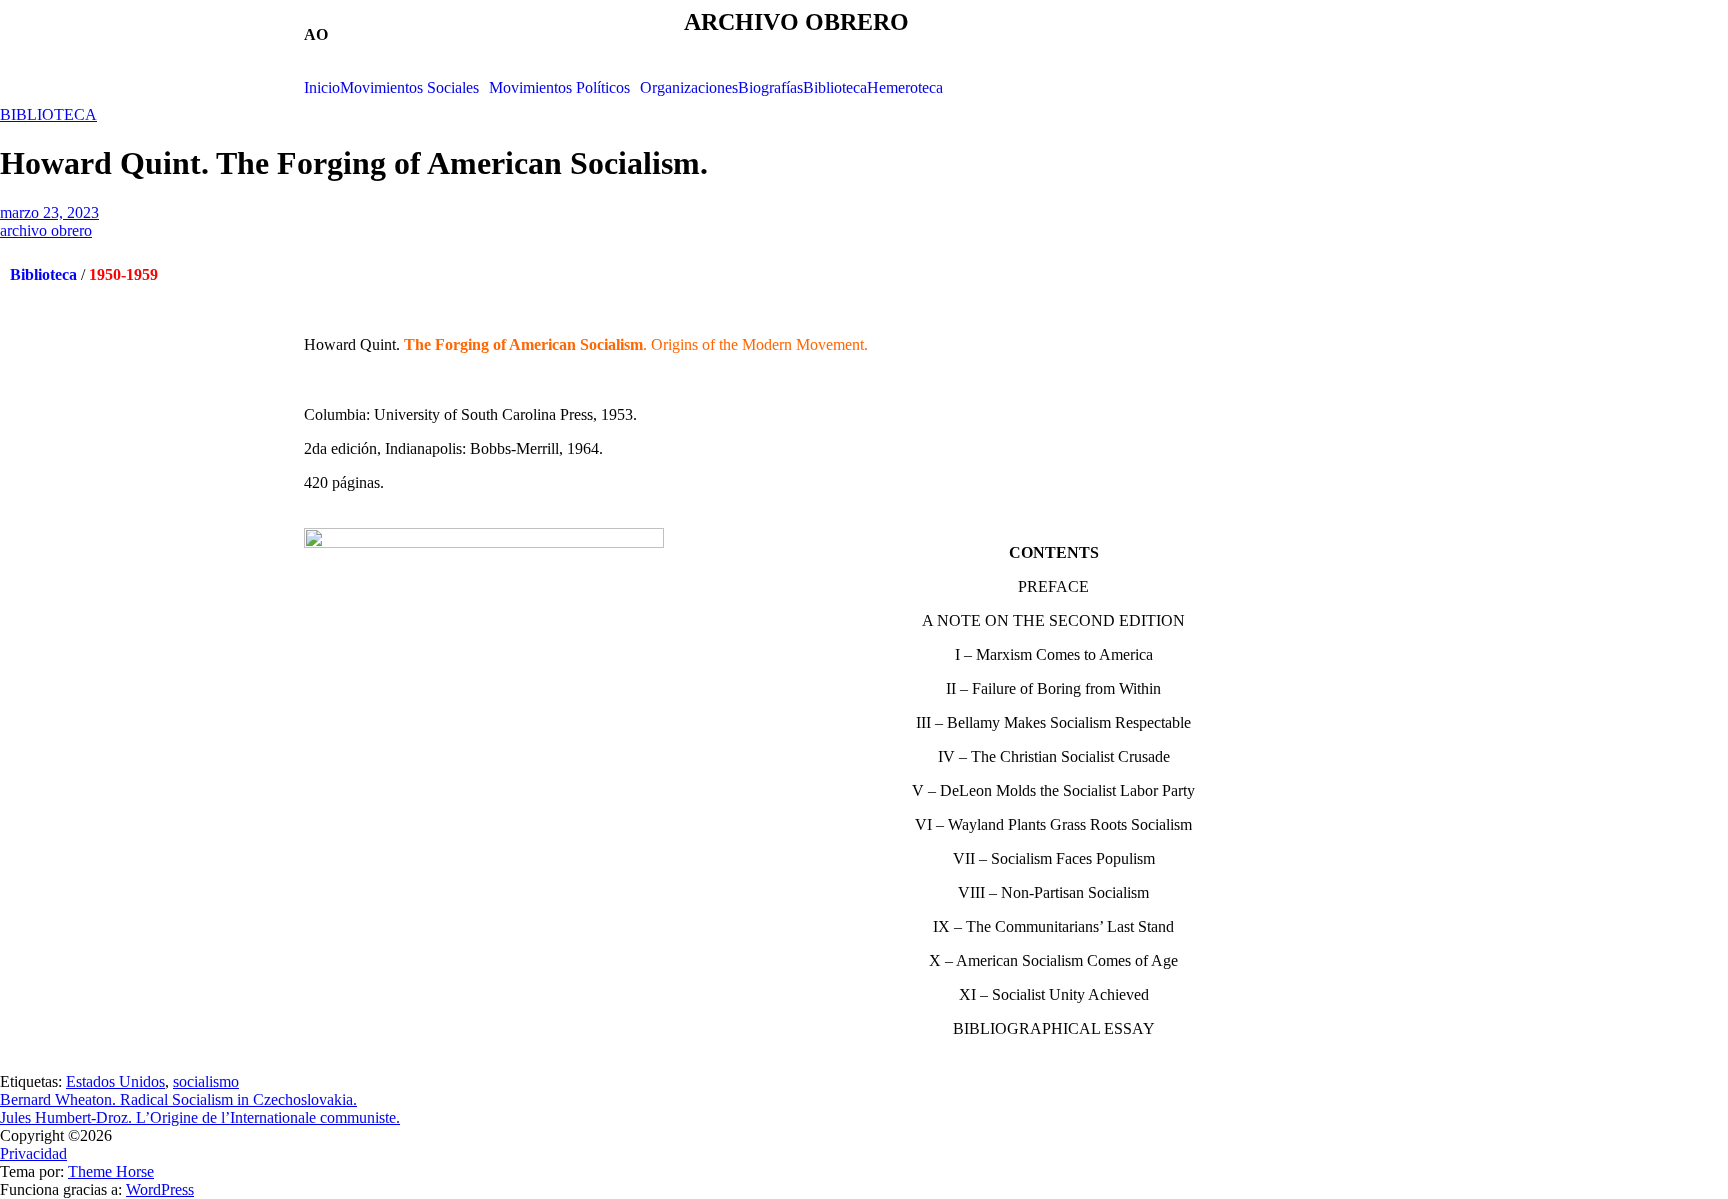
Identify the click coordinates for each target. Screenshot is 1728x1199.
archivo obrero (46, 230)
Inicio (322, 88)
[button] (414, 88)
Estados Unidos (115, 1081)
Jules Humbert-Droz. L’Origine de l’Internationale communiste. (200, 1117)
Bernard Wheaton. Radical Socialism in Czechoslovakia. (178, 1099)
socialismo (206, 1081)
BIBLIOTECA (48, 114)
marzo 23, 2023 (49, 212)
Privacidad (33, 1153)
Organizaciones (689, 88)
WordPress (160, 1189)
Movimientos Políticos (559, 88)
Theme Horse (111, 1171)
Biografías (770, 88)
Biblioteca (835, 88)
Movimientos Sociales (409, 88)
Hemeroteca (905, 88)
